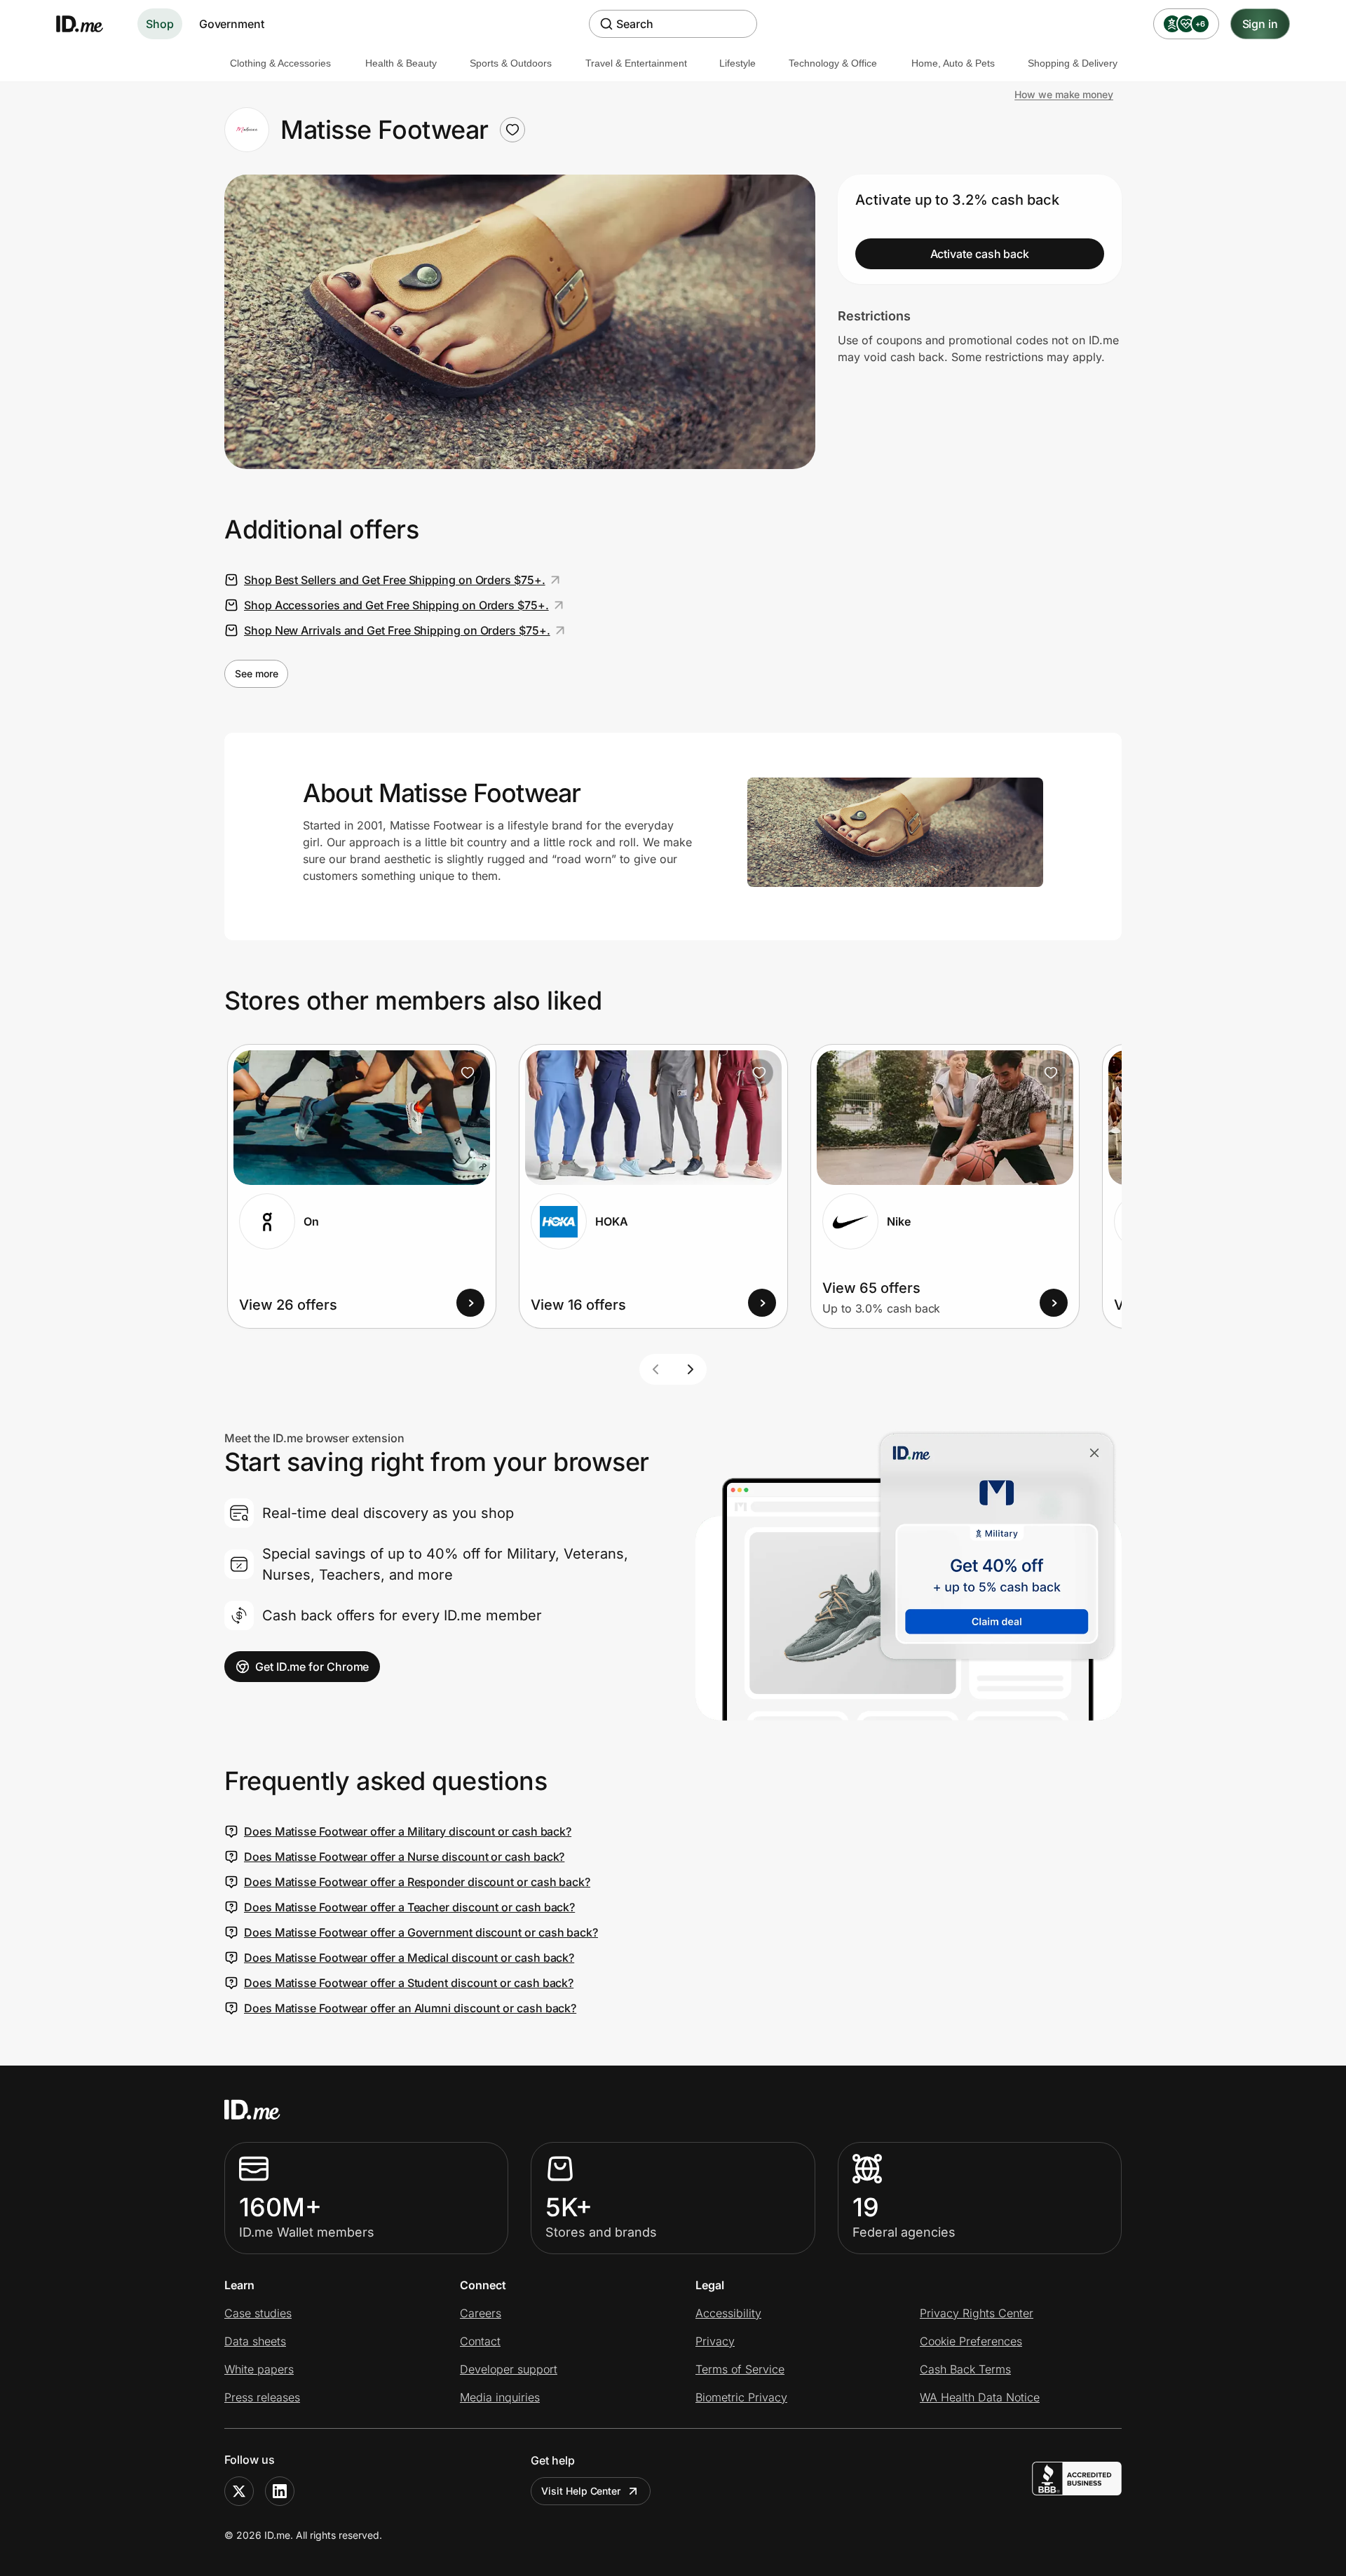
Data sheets (255, 2341)
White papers (259, 2369)
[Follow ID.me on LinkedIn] (280, 2491)
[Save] (468, 1073)
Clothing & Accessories (280, 63)
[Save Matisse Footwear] (512, 130)
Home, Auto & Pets (953, 63)
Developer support (509, 2369)
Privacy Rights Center (977, 2313)
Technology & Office (833, 63)
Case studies (258, 2313)
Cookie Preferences (971, 2341)
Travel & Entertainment (636, 63)
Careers (481, 2313)
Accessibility (728, 2313)
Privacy (715, 2341)
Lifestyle (737, 63)
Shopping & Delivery (1073, 63)
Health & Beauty (401, 63)
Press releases (262, 2397)
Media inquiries (500, 2397)
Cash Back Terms (965, 2369)
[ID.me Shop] (88, 24)
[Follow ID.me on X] (239, 2491)
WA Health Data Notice (980, 2397)
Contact (480, 2341)
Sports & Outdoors (511, 63)
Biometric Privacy (741, 2397)
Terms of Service (740, 2369)
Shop (160, 24)
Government (232, 24)
